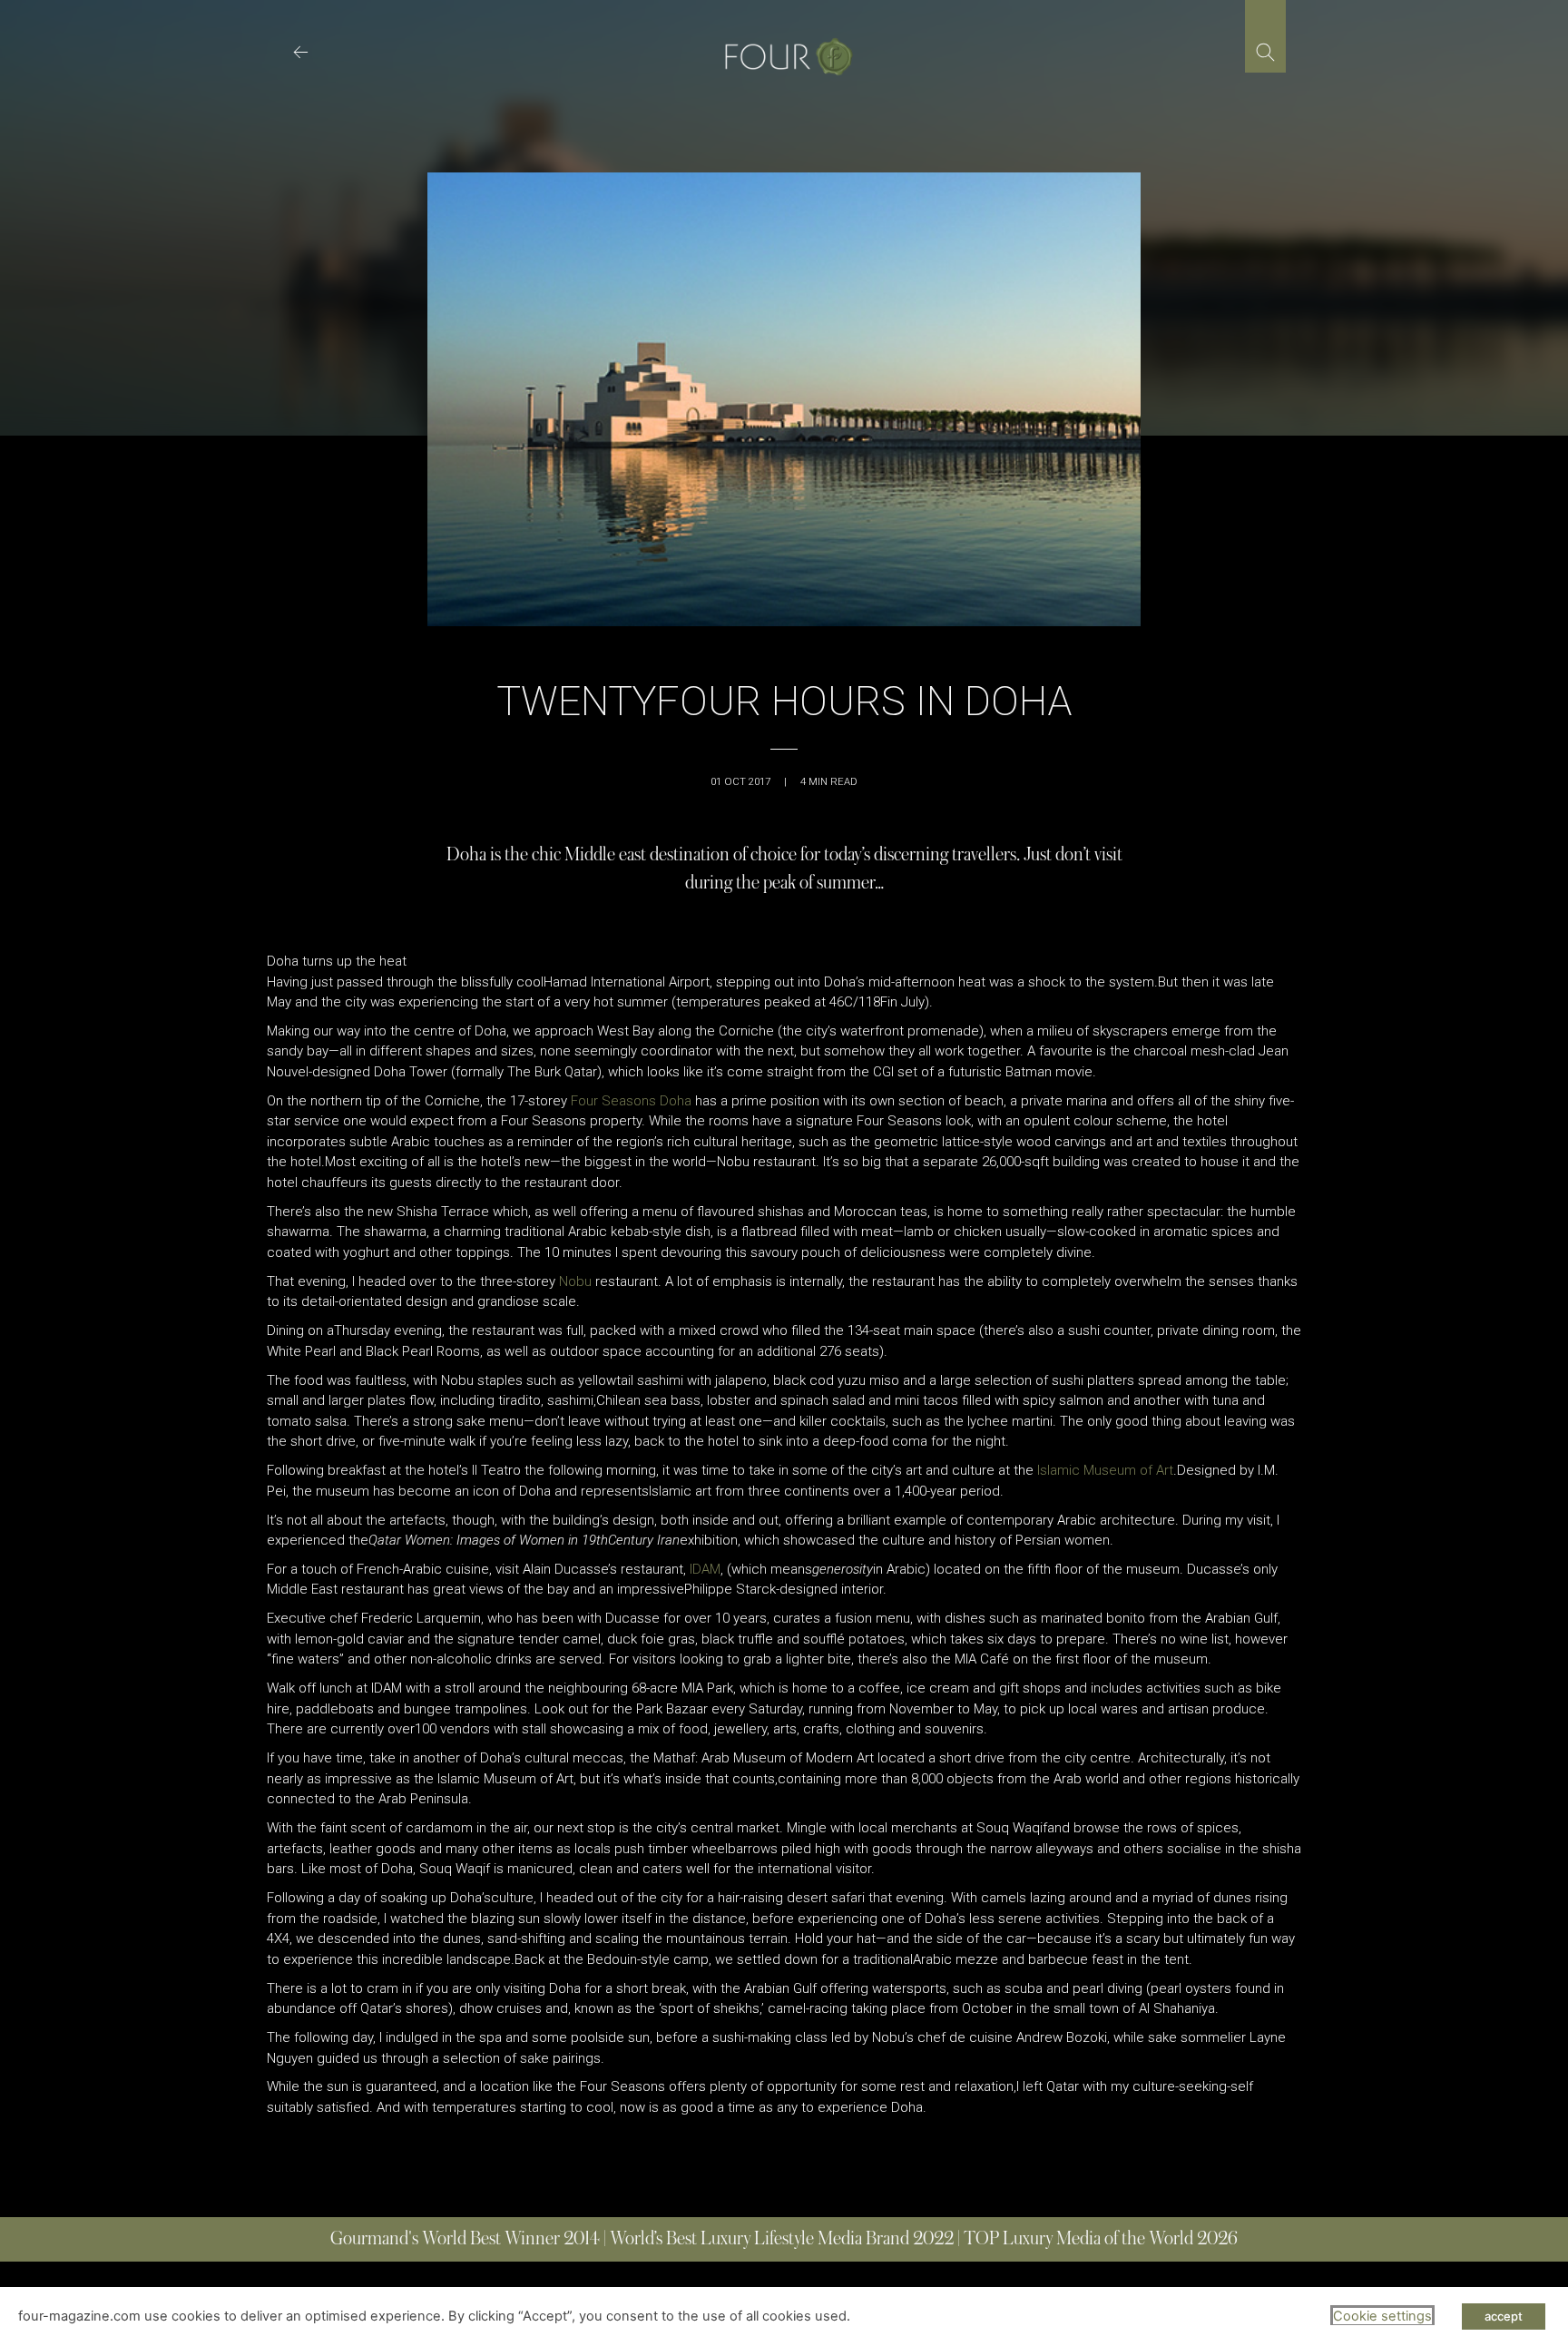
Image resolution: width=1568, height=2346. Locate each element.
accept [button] (1504, 2316)
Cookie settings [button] (1382, 2316)
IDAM (705, 1569)
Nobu (575, 1281)
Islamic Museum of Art (1105, 1470)
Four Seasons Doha (631, 1101)
